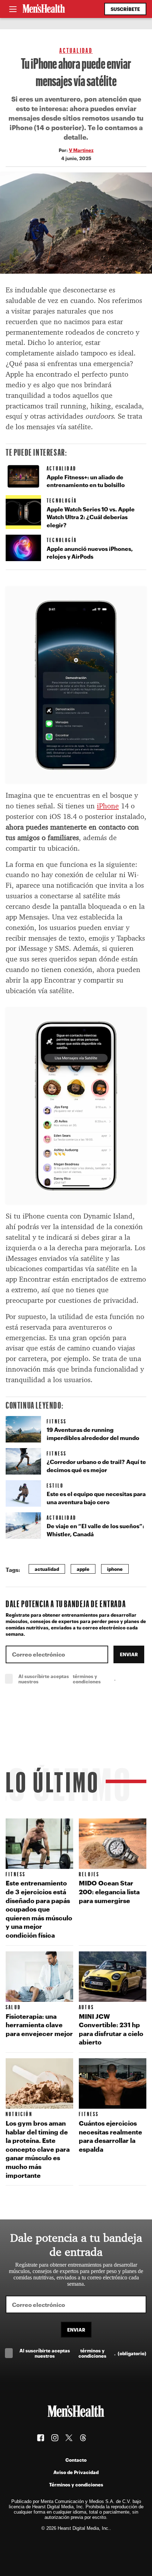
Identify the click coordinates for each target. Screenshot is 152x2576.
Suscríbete (125, 9)
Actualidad (76, 50)
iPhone (108, 806)
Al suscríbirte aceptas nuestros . (82, 1679)
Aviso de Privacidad (76, 2472)
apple (83, 1569)
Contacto (76, 2460)
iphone (115, 1569)
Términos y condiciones (76, 2484)
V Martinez (81, 150)
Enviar (129, 1654)
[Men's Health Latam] (44, 9)
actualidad (47, 1569)
